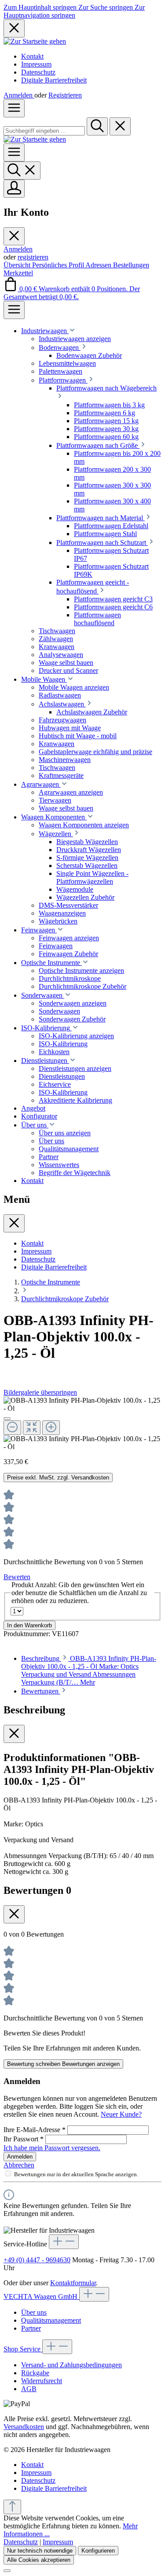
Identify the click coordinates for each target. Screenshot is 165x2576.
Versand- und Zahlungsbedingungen (71, 2365)
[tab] (89, 1670)
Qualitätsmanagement (51, 2320)
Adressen (99, 265)
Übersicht (18, 265)
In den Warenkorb (29, 1625)
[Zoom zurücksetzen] (32, 1428)
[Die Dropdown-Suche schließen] (120, 126)
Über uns (34, 2312)
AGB (29, 2389)
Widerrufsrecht (42, 2381)
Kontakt (32, 56)
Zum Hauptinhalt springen (41, 7)
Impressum (36, 64)
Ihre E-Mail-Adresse (35, 2130)
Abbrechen (19, 2165)
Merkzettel (18, 273)
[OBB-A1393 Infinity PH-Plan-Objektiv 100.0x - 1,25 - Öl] (82, 1404)
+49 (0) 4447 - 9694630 (37, 2260)
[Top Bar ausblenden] (14, 28)
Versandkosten (24, 2427)
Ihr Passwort (24, 2139)
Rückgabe (35, 2373)
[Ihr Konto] (14, 189)
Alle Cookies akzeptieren (39, 2560)
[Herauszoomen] (12, 1428)
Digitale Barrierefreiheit (54, 80)
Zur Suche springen (106, 7)
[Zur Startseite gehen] (35, 41)
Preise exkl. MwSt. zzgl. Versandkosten (58, 1478)
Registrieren (65, 95)
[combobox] (44, 131)
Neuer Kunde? (121, 2114)
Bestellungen (131, 265)
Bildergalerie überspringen (40, 1392)
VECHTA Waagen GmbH (41, 2296)
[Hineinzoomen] (51, 1428)
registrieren (33, 257)
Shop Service (23, 2349)
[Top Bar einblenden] (14, 310)
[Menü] (14, 108)
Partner (31, 2328)
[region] (82, 1424)
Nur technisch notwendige (40, 2551)
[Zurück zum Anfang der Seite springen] (12, 2507)
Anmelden (19, 95)
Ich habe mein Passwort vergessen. (52, 2148)
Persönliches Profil (59, 265)
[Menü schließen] (14, 236)
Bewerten (17, 1577)
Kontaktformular (73, 2283)
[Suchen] (97, 126)
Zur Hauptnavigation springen (74, 11)
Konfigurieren (98, 2551)
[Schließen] (7, 1419)
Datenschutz (38, 72)
